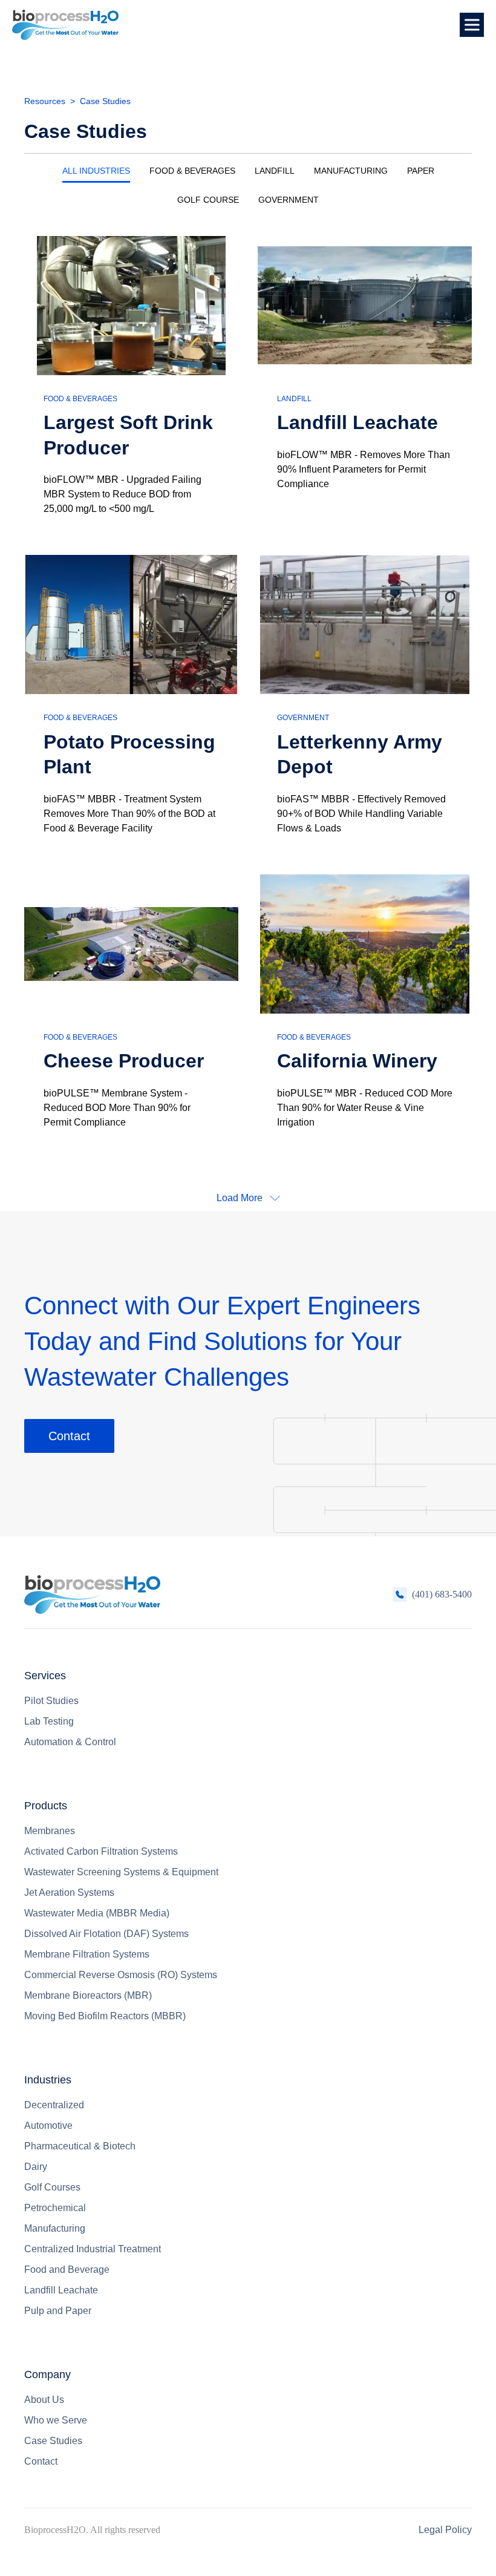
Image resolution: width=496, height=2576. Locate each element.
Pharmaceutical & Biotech (80, 2146)
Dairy (36, 2167)
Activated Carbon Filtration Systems (101, 1851)
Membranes (50, 1831)
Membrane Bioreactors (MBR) (88, 1995)
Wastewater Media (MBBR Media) (97, 1913)
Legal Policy (445, 2530)
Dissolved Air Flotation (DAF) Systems (106, 1934)
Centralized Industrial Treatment (93, 2249)
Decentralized (54, 2105)
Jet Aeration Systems (69, 1893)
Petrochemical (55, 2208)
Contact (69, 1436)
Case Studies (53, 2441)
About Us (44, 2400)
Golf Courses (52, 2187)
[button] (472, 25)
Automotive (48, 2125)
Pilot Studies (51, 1701)
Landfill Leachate (61, 2290)
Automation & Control (70, 1742)
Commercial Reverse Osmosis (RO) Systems (121, 1975)
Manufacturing (55, 2228)
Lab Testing (49, 1721)
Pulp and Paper (58, 2311)
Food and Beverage (67, 2270)
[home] (65, 25)
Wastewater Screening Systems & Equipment (121, 1872)
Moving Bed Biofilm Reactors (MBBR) (105, 2016)
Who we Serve (56, 2420)
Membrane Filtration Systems (87, 1954)
